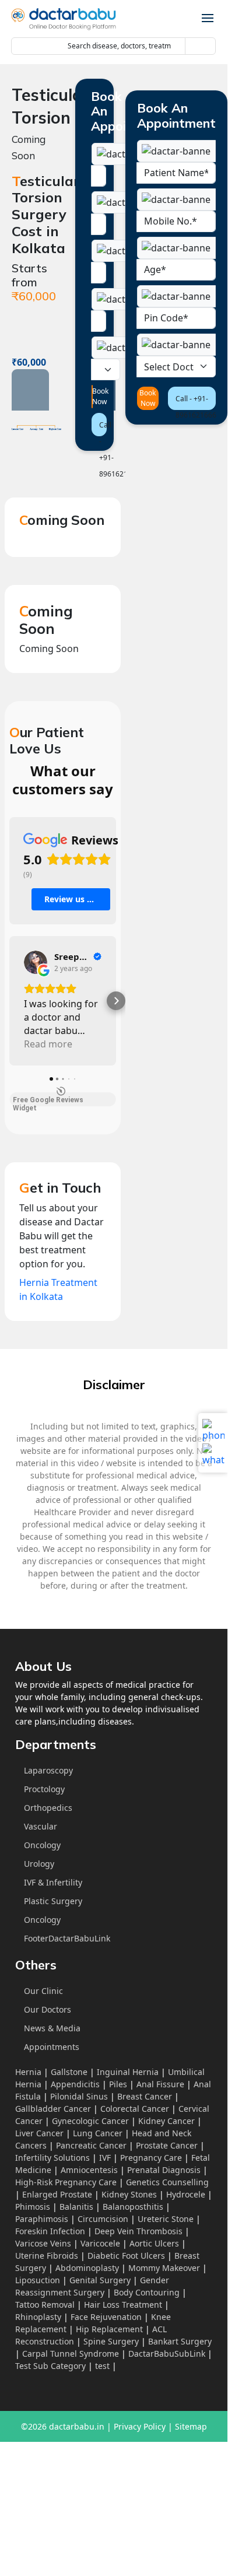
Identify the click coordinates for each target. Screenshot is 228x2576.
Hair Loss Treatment (123, 2305)
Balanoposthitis (133, 2207)
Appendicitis (75, 2084)
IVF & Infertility (53, 1882)
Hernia (28, 2072)
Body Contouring (147, 2292)
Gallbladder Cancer (53, 2109)
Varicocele (100, 2243)
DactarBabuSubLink (167, 2354)
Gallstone (69, 2072)
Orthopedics (48, 1808)
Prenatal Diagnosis (164, 2170)
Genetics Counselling (167, 2182)
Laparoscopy (48, 1770)
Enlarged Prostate (57, 2194)
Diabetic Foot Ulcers (126, 2256)
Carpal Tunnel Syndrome (71, 2354)
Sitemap (191, 2426)
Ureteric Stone (166, 2219)
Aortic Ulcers (154, 2243)
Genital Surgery (100, 2280)
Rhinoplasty (38, 2317)
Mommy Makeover (164, 2268)
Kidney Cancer (166, 2121)
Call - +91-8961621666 (103, 428)
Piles (118, 2084)
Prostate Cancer (167, 2145)
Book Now (92, 396)
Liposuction (38, 2280)
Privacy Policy (140, 2426)
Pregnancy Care (151, 2158)
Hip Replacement (109, 2329)
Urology (39, 1864)
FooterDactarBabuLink (67, 1938)
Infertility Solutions (52, 2158)
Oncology (42, 1845)
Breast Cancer (145, 2096)
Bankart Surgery (180, 2341)
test (102, 2366)
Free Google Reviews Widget (48, 1101)
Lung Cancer (98, 2133)
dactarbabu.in (77, 2426)
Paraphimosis (42, 2219)
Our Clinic (43, 1991)
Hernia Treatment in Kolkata (58, 1289)
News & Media (52, 2028)
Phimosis (33, 2207)
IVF (105, 2158)
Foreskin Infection (50, 2231)
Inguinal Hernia (128, 2072)
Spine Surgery (111, 2341)
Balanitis (76, 2207)
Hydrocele (186, 2194)
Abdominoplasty (87, 2268)
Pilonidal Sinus (79, 2096)
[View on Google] (36, 962)
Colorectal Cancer (135, 2109)
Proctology (44, 1789)
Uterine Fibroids (47, 2256)
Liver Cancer (39, 2133)
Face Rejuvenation (106, 2317)
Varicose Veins (43, 2243)
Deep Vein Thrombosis (138, 2231)
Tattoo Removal (45, 2305)
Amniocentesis (89, 2170)
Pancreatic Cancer (91, 2145)
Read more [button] (48, 1044)
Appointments (52, 2047)
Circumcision (103, 2219)
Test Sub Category (50, 2366)
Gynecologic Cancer (90, 2121)
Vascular (41, 1826)
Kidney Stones (129, 2194)
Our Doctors (48, 2009)
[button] (9, 1001)
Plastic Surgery (53, 1901)
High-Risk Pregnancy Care (66, 2182)
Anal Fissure (160, 2084)
